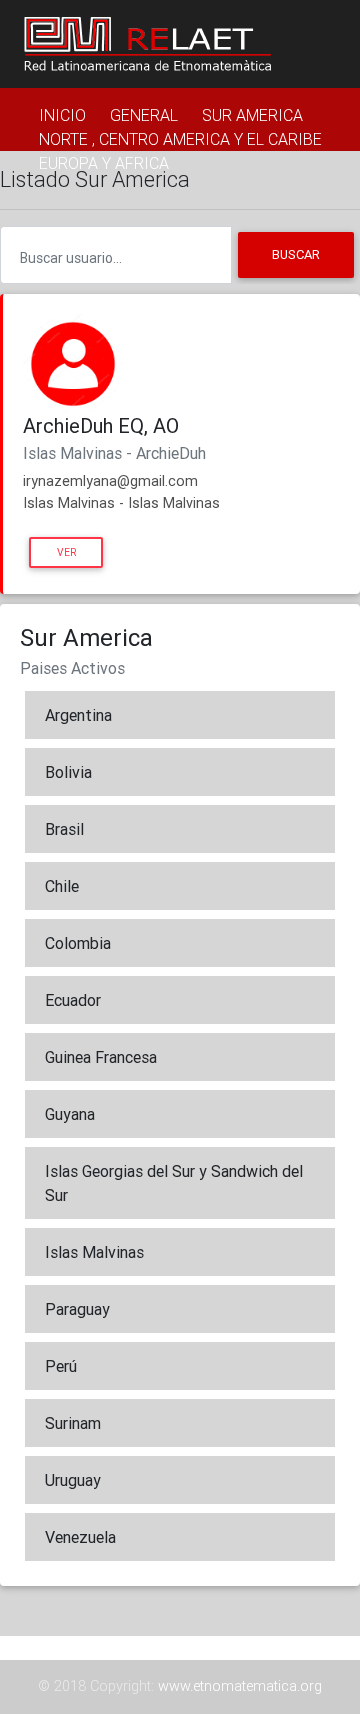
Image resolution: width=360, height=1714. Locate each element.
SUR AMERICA (252, 115)
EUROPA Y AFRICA (104, 163)
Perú (61, 1366)
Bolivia (68, 772)
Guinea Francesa (101, 1057)
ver (66, 552)
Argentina (78, 715)
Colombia (78, 943)
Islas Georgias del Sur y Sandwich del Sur (174, 1183)
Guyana (70, 1114)
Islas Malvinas (94, 1252)
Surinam (73, 1423)
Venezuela (80, 1537)
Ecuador (73, 1000)
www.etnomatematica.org (240, 1686)
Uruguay (73, 1480)
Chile (62, 886)
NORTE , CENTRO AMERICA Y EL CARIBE (180, 139)
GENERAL (144, 115)
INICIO (62, 115)
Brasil (64, 829)
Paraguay (77, 1309)
